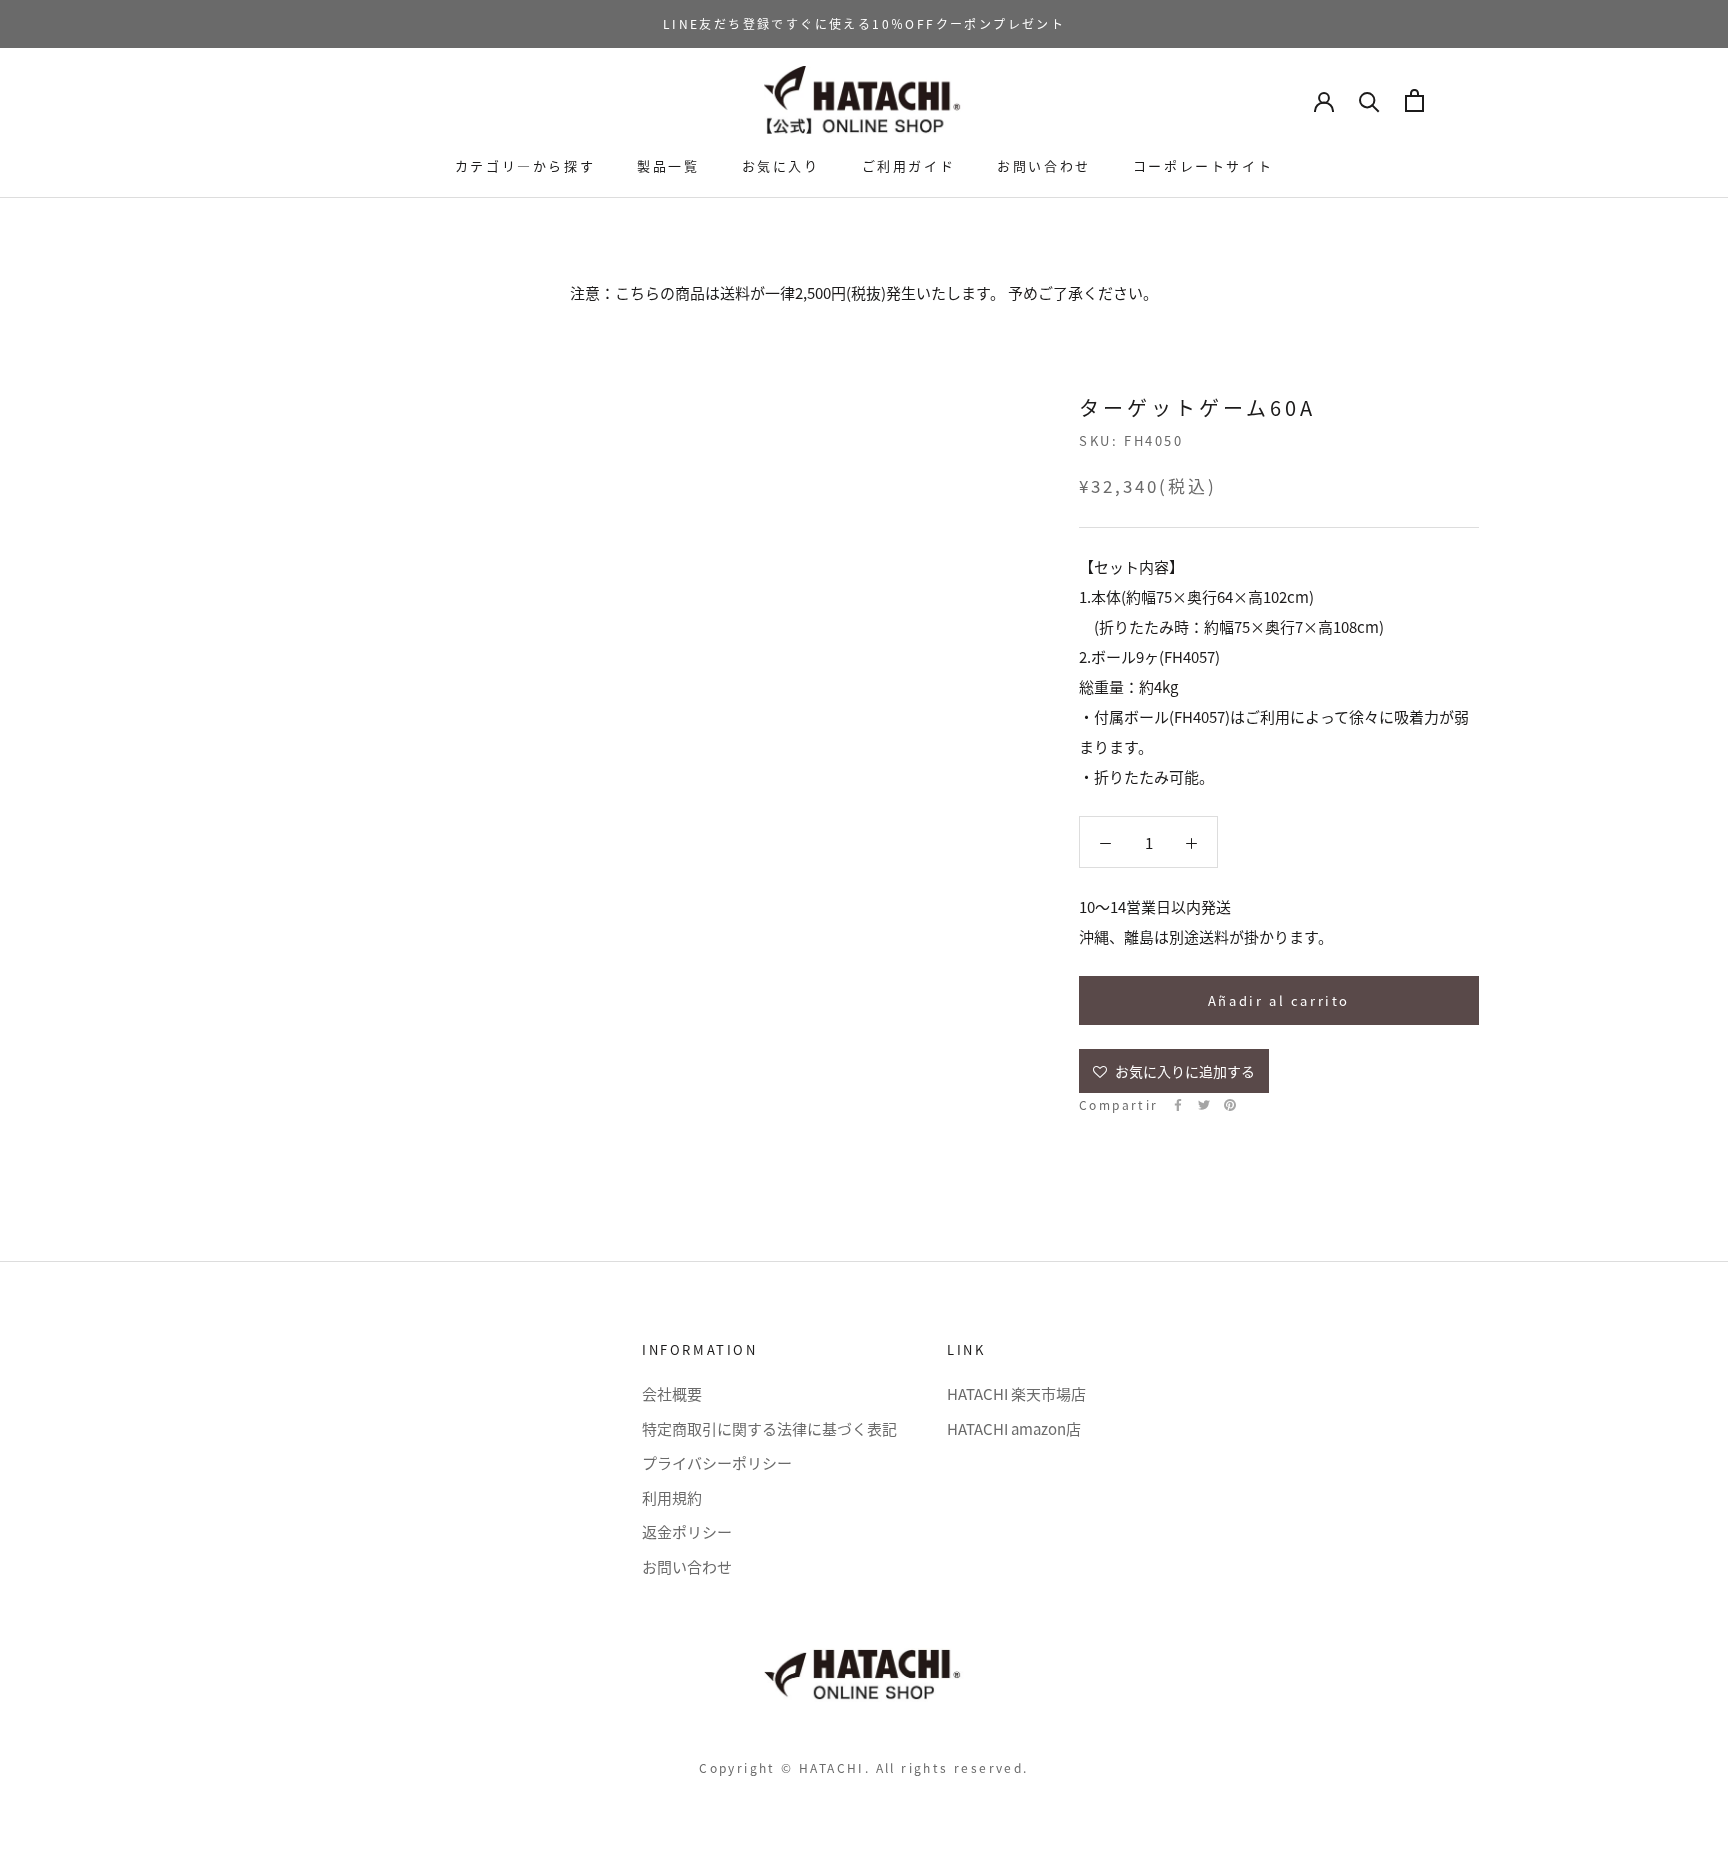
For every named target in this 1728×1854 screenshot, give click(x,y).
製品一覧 (668, 165)
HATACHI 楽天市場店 (1016, 1393)
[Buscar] (1369, 100)
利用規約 (672, 1497)
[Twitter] (1204, 1105)
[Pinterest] (1230, 1105)
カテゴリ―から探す (525, 165)
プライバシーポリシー (717, 1462)
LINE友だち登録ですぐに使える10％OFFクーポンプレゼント (864, 23)
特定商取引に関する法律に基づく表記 (769, 1428)
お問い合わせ (1044, 165)
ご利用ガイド (909, 165)
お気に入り (781, 165)
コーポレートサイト (1203, 165)
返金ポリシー (687, 1531)
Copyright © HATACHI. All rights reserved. (863, 1767)
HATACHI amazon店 (1014, 1428)
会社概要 (672, 1393)
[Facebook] (1178, 1105)
